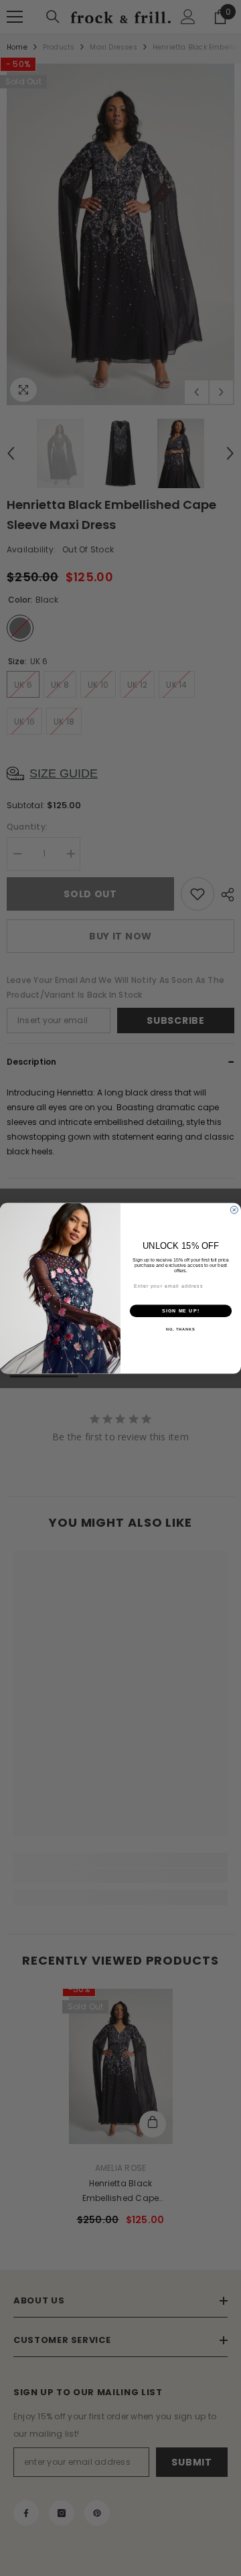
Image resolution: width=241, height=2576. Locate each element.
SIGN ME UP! (181, 1310)
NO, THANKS (181, 1329)
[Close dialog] (234, 1210)
